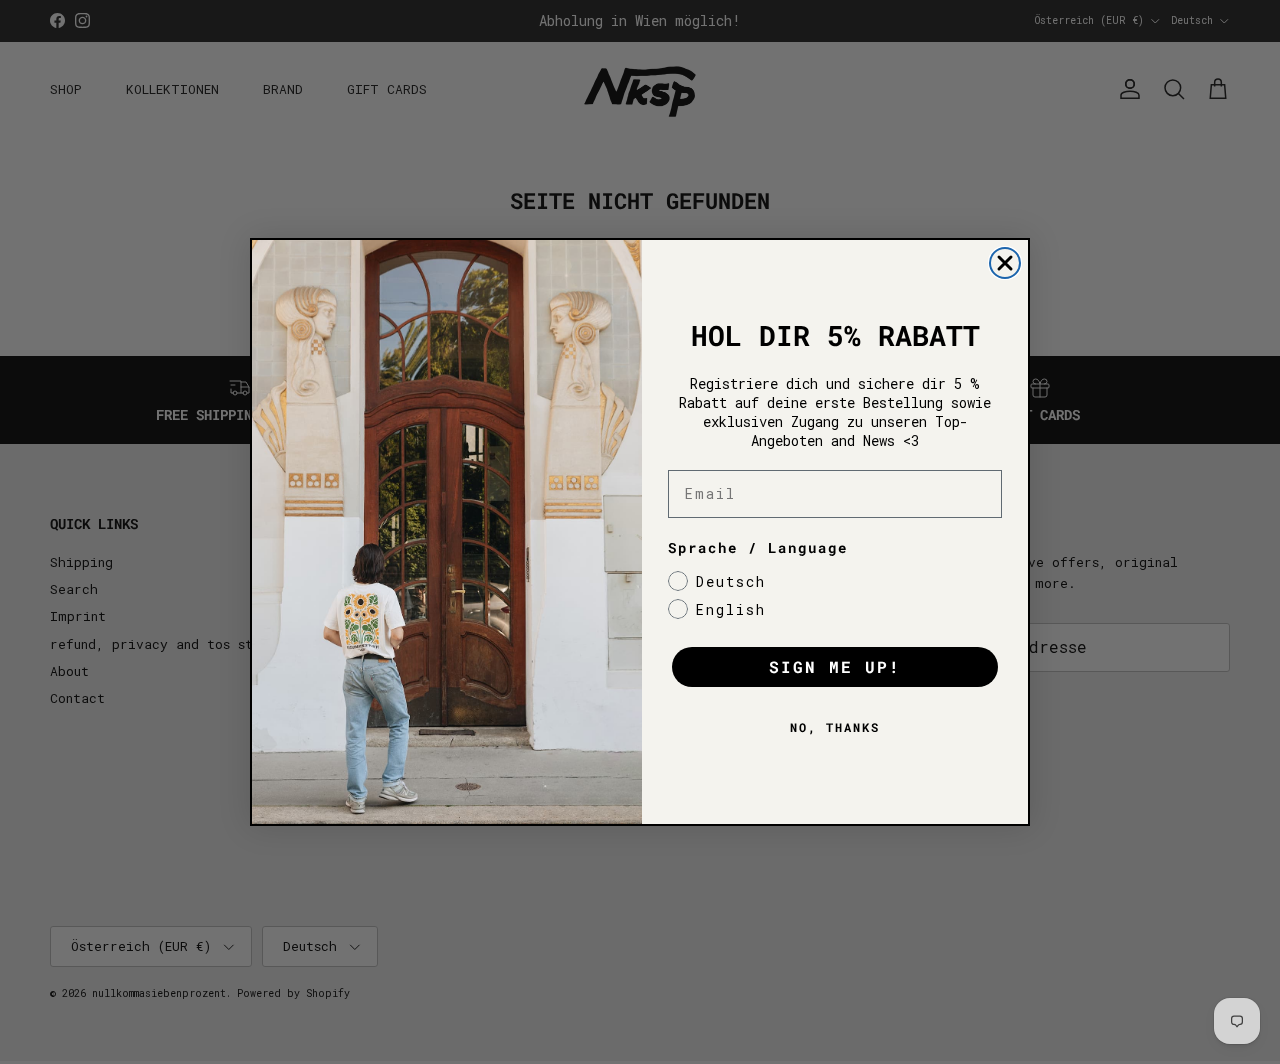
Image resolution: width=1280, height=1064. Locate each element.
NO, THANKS (835, 727)
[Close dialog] (1005, 263)
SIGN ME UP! (835, 666)
